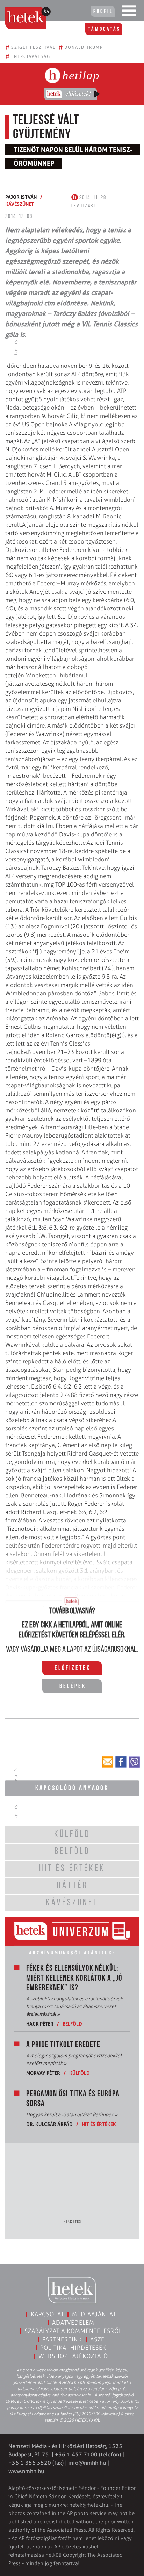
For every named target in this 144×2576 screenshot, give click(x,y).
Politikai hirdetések (73, 2348)
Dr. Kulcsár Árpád (49, 2124)
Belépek (73, 1687)
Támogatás (104, 29)
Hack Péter (40, 2024)
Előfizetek (73, 1669)
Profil (103, 12)
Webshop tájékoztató (73, 2356)
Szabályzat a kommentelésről (73, 2331)
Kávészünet (20, 204)
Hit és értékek (99, 2124)
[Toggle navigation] (129, 12)
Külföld (80, 2073)
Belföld (72, 2024)
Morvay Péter (43, 2073)
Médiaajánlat (94, 2314)
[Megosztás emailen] (108, 1762)
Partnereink (62, 2339)
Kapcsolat (47, 2314)
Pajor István (21, 197)
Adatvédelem (73, 2323)
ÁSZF (97, 2339)
